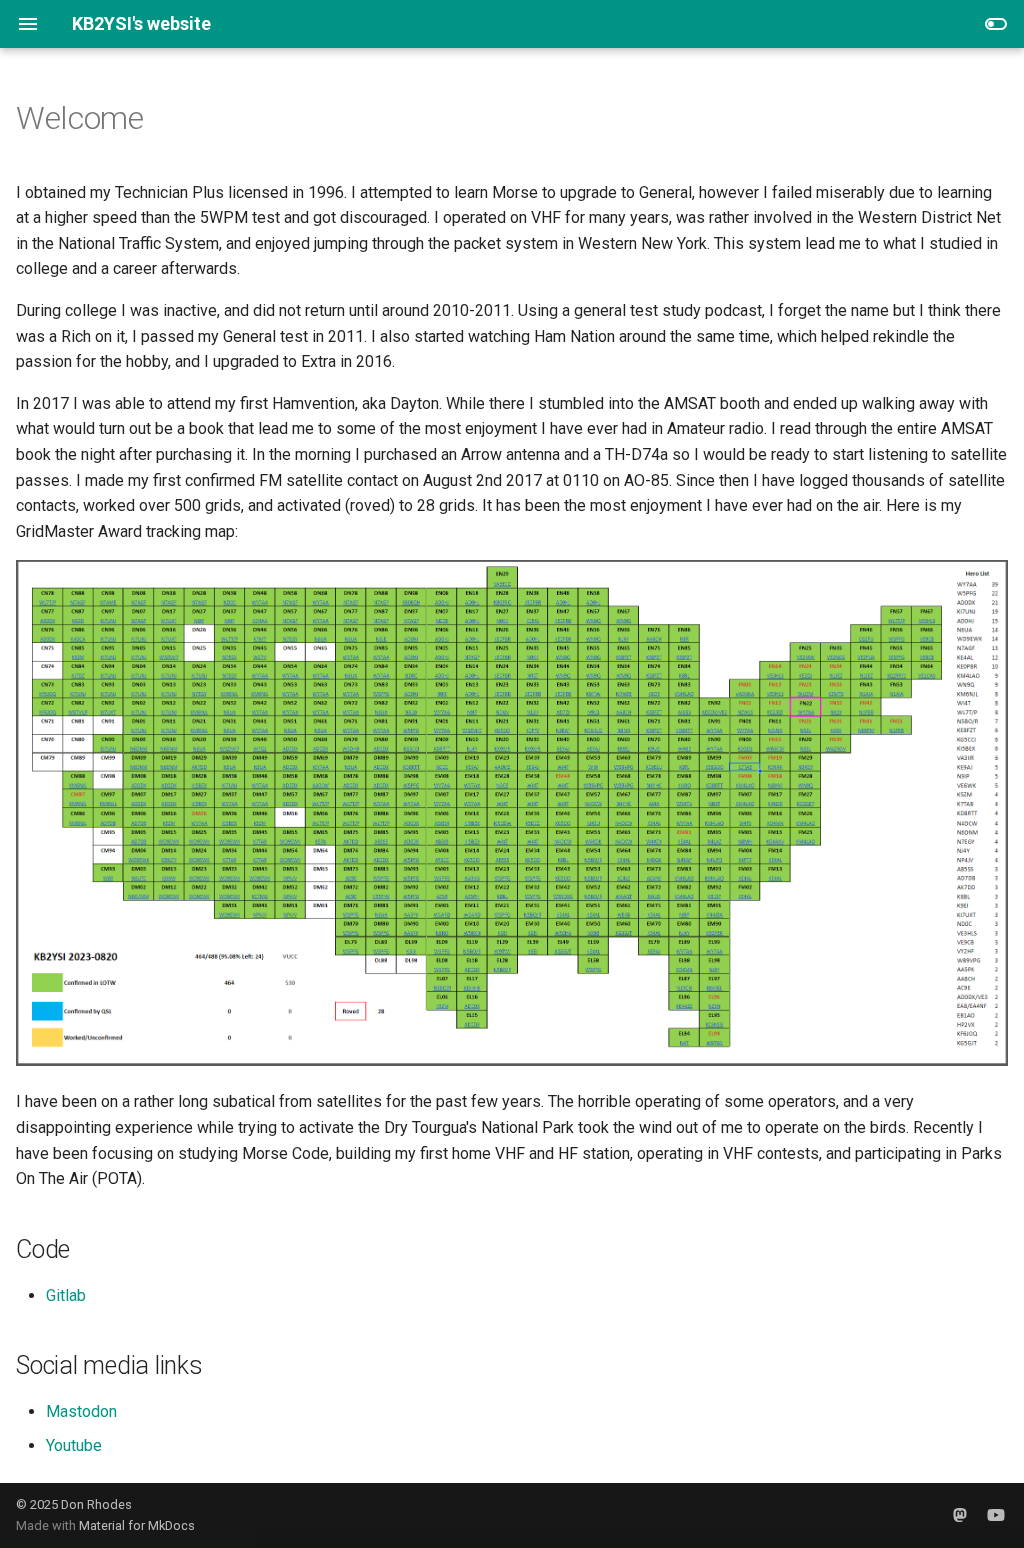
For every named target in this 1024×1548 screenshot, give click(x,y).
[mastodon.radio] (960, 1515)
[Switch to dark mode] (996, 24)
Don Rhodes (96, 1504)
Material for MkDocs (137, 1525)
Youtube (74, 1445)
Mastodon (81, 1411)
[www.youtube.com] (996, 1515)
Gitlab (66, 1295)
